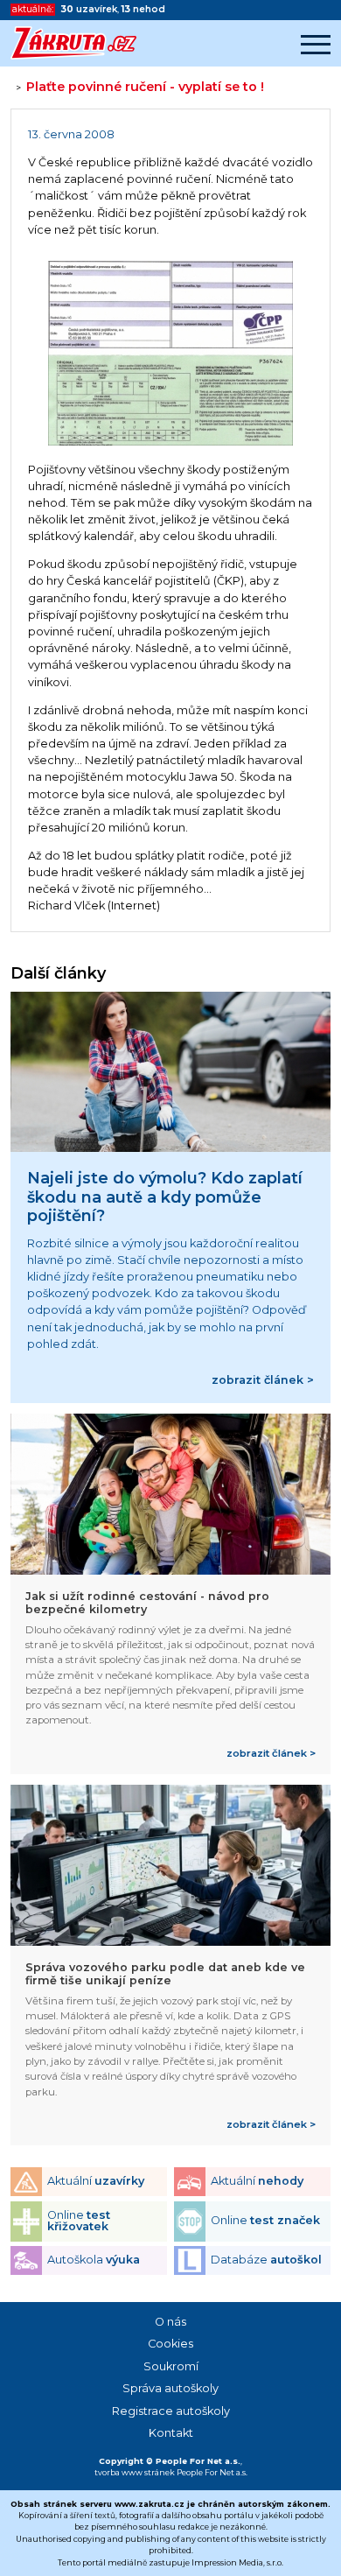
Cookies (170, 2344)
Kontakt (171, 2433)
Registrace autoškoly (171, 2411)
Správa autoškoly (170, 2388)
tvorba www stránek (135, 2472)
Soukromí (171, 2366)
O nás (170, 2322)
